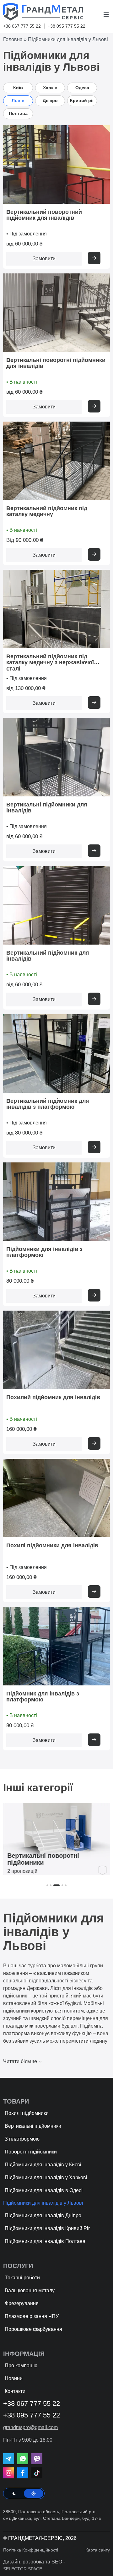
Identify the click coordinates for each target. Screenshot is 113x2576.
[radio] (14, 2493)
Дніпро (50, 100)
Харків (50, 88)
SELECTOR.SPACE (23, 2569)
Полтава (18, 113)
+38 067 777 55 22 (22, 26)
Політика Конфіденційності (31, 2550)
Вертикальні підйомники (33, 2126)
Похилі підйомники (27, 2113)
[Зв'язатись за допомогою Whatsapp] (23, 2459)
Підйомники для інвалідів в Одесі (44, 2190)
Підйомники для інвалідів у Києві (43, 2165)
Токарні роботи (22, 2278)
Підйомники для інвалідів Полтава (45, 2241)
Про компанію (21, 2366)
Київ (18, 88)
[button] (47, 1885)
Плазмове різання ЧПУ (32, 2316)
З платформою (22, 2139)
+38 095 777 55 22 (67, 26)
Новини (14, 2378)
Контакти (15, 2391)
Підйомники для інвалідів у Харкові (46, 2177)
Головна (13, 39)
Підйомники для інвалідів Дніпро (43, 2215)
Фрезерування (22, 2303)
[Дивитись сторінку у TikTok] (37, 2473)
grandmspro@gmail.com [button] (30, 2428)
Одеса (82, 88)
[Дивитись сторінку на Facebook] (23, 2473)
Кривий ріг (82, 100)
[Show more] (94, 258)
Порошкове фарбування (33, 2329)
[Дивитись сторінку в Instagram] (9, 2473)
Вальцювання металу (30, 2290)
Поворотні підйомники (31, 2152)
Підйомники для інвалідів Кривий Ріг (47, 2228)
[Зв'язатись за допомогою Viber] (37, 2459)
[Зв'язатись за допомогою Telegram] (9, 2459)
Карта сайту (98, 2550)
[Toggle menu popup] (107, 14)
